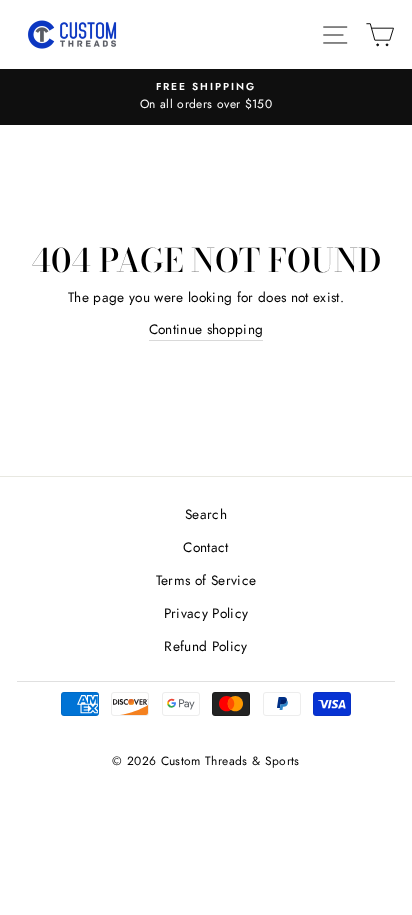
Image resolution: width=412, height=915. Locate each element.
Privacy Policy (206, 613)
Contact (205, 547)
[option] (206, 97)
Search (206, 514)
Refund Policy (205, 646)
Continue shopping (206, 329)
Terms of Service (206, 580)
